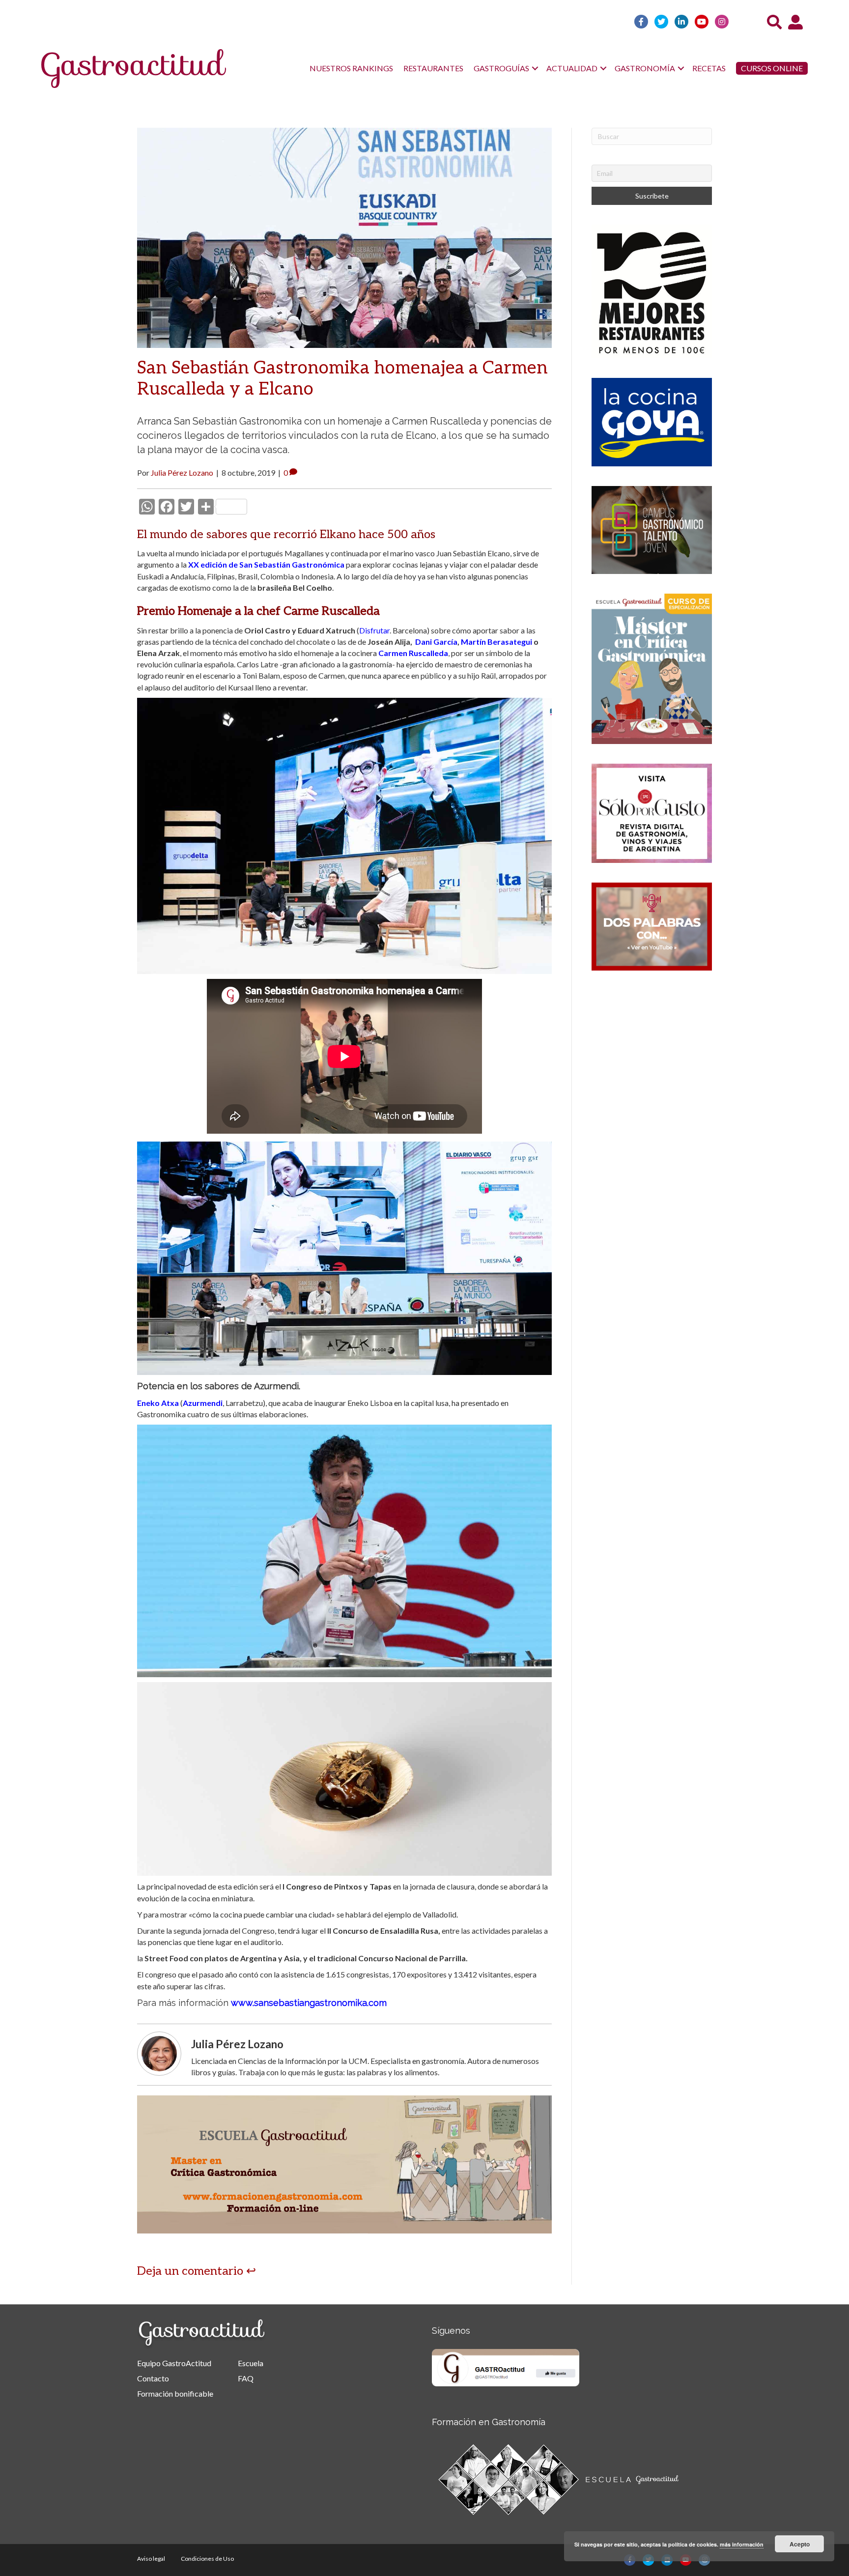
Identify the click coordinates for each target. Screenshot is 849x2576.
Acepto (800, 2544)
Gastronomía (645, 68)
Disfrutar (374, 630)
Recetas (709, 68)
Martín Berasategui (496, 642)
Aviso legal (151, 2559)
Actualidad (572, 68)
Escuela (251, 2363)
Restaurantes (433, 68)
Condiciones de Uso (207, 2559)
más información (742, 2544)
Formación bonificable (175, 2393)
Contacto (153, 2378)
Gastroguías (501, 68)
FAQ (246, 2378)
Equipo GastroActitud (174, 2363)
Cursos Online (772, 68)
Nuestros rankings (351, 68)
